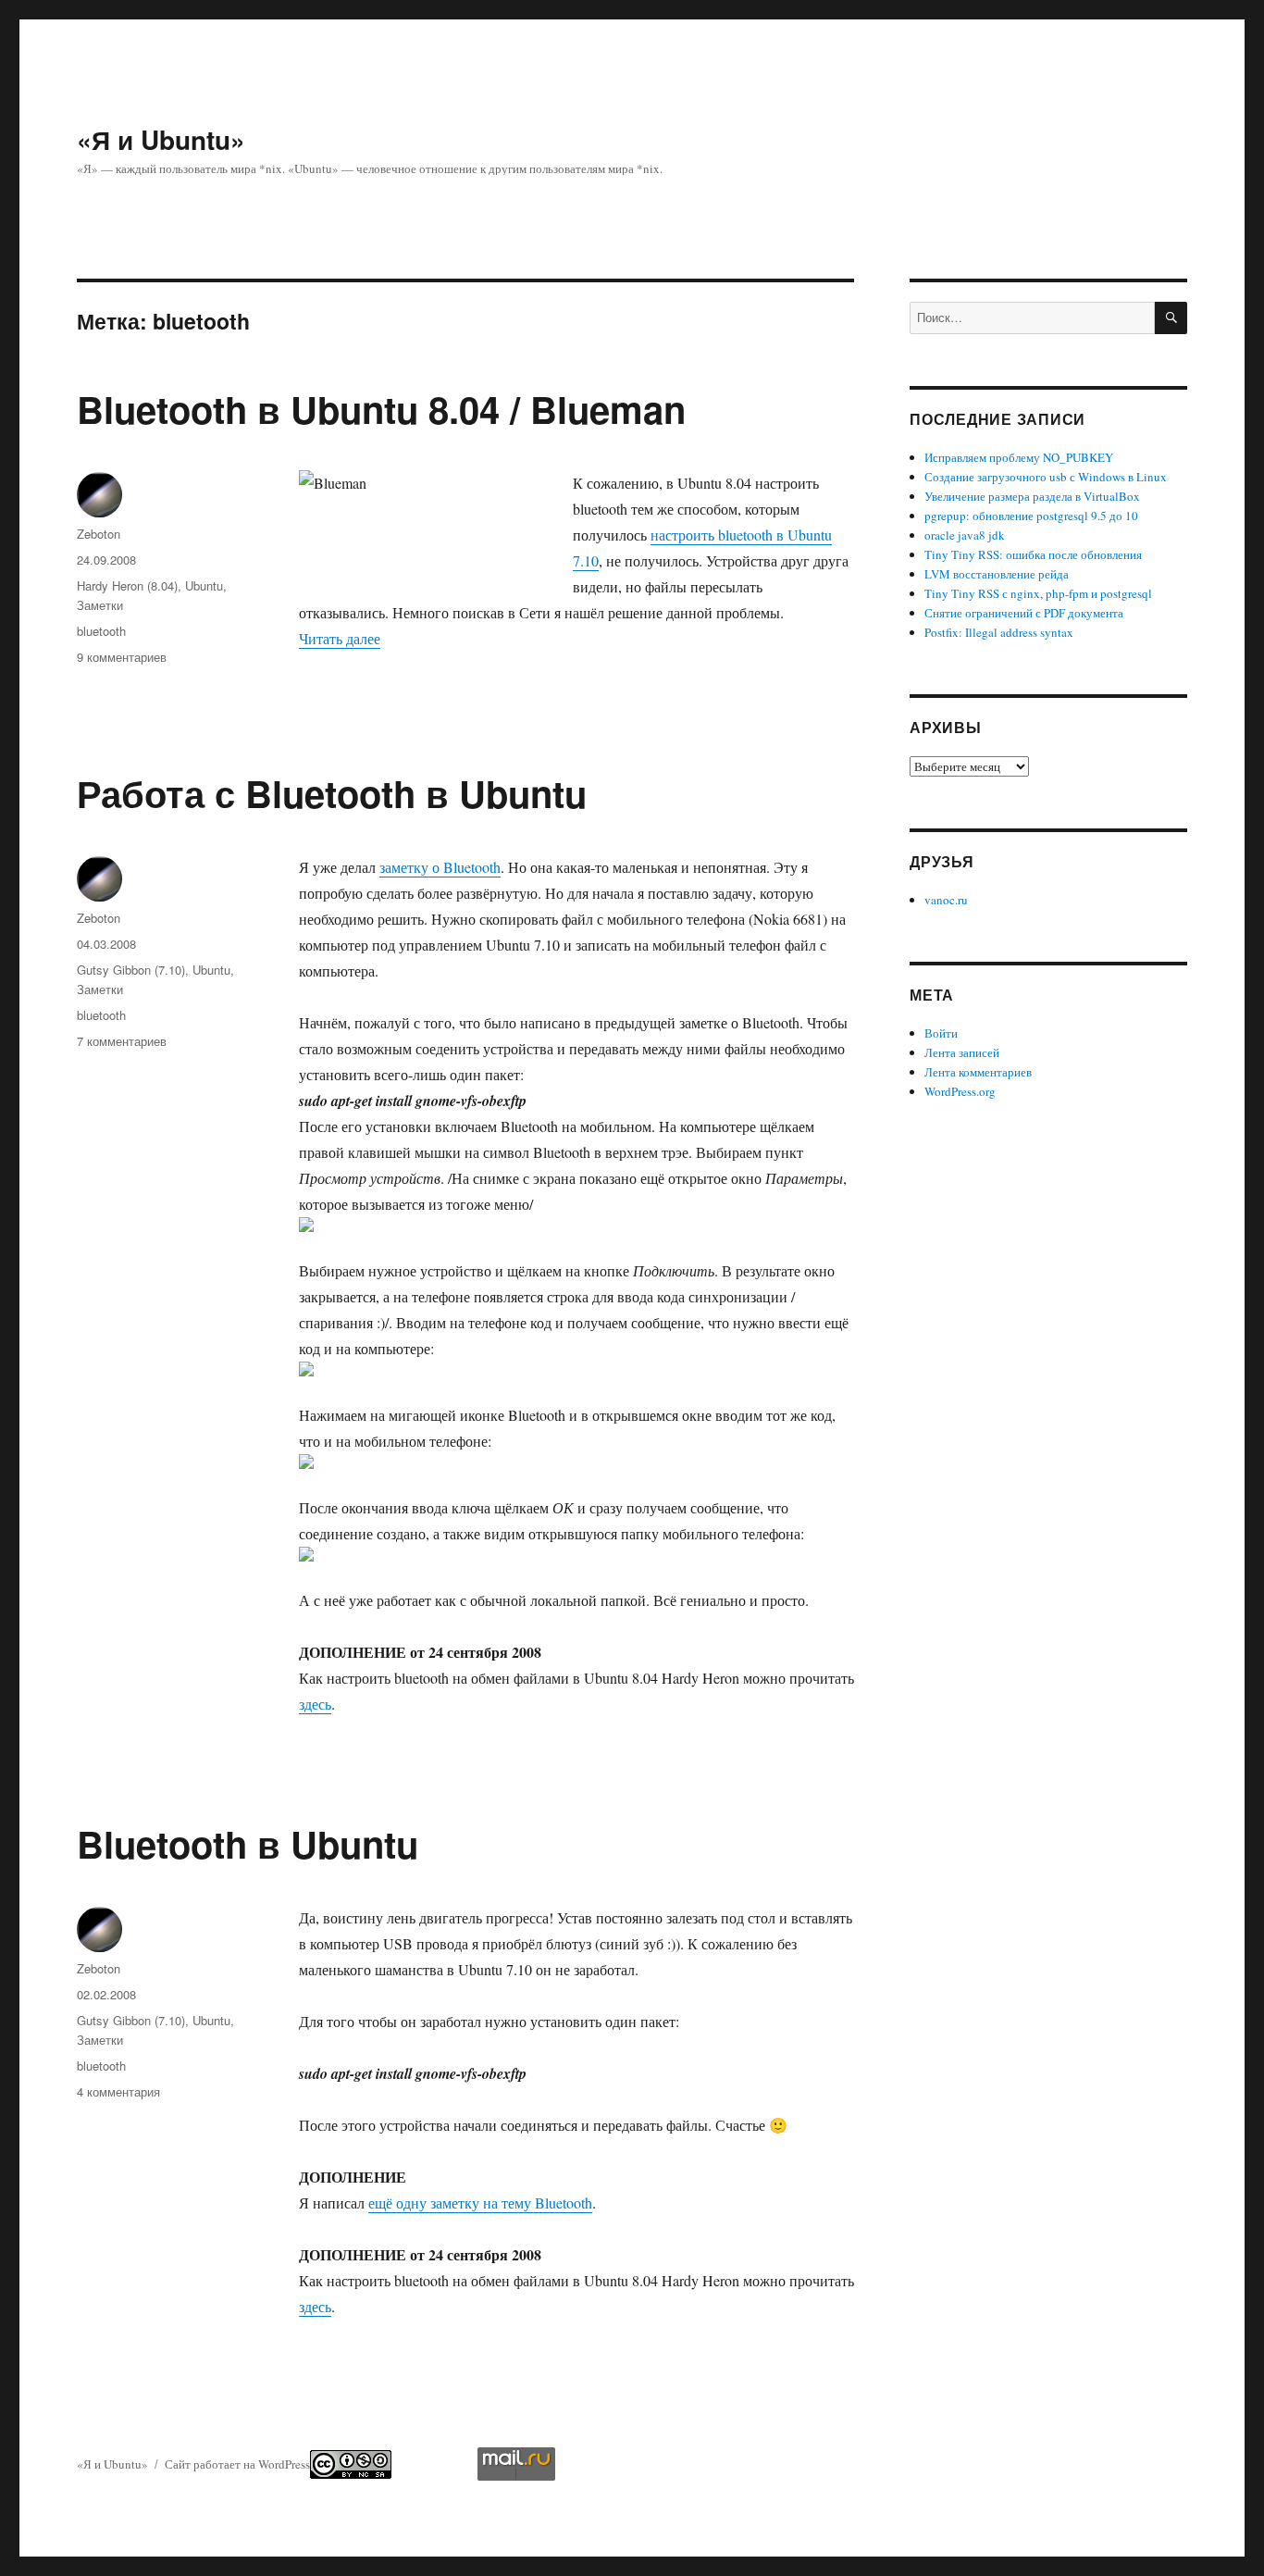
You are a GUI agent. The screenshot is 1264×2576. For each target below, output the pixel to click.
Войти (941, 1033)
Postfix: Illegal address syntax (999, 632)
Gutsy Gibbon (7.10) (131, 970)
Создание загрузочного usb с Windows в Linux (1046, 477)
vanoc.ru (946, 900)
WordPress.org (960, 1091)
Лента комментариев (978, 1072)
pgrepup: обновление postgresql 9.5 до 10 (1031, 516)
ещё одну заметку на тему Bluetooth (480, 2203)
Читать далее (340, 638)
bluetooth (101, 631)
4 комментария (118, 2091)
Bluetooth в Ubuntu (248, 1843)
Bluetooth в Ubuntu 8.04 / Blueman (381, 409)
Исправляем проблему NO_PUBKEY (1019, 457)
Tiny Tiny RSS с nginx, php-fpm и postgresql (1038, 593)
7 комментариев (122, 1041)
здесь (315, 1704)
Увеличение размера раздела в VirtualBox (1032, 496)
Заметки (100, 605)
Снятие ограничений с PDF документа (1024, 613)
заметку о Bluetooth (440, 867)
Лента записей (962, 1052)
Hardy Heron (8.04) (127, 585)
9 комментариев (122, 657)
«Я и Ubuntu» (161, 139)
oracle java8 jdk (965, 535)
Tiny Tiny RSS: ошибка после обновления (1033, 554)
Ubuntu (204, 585)
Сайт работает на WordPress (237, 2464)
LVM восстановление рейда (997, 574)
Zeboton (99, 534)
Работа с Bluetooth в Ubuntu (332, 793)
